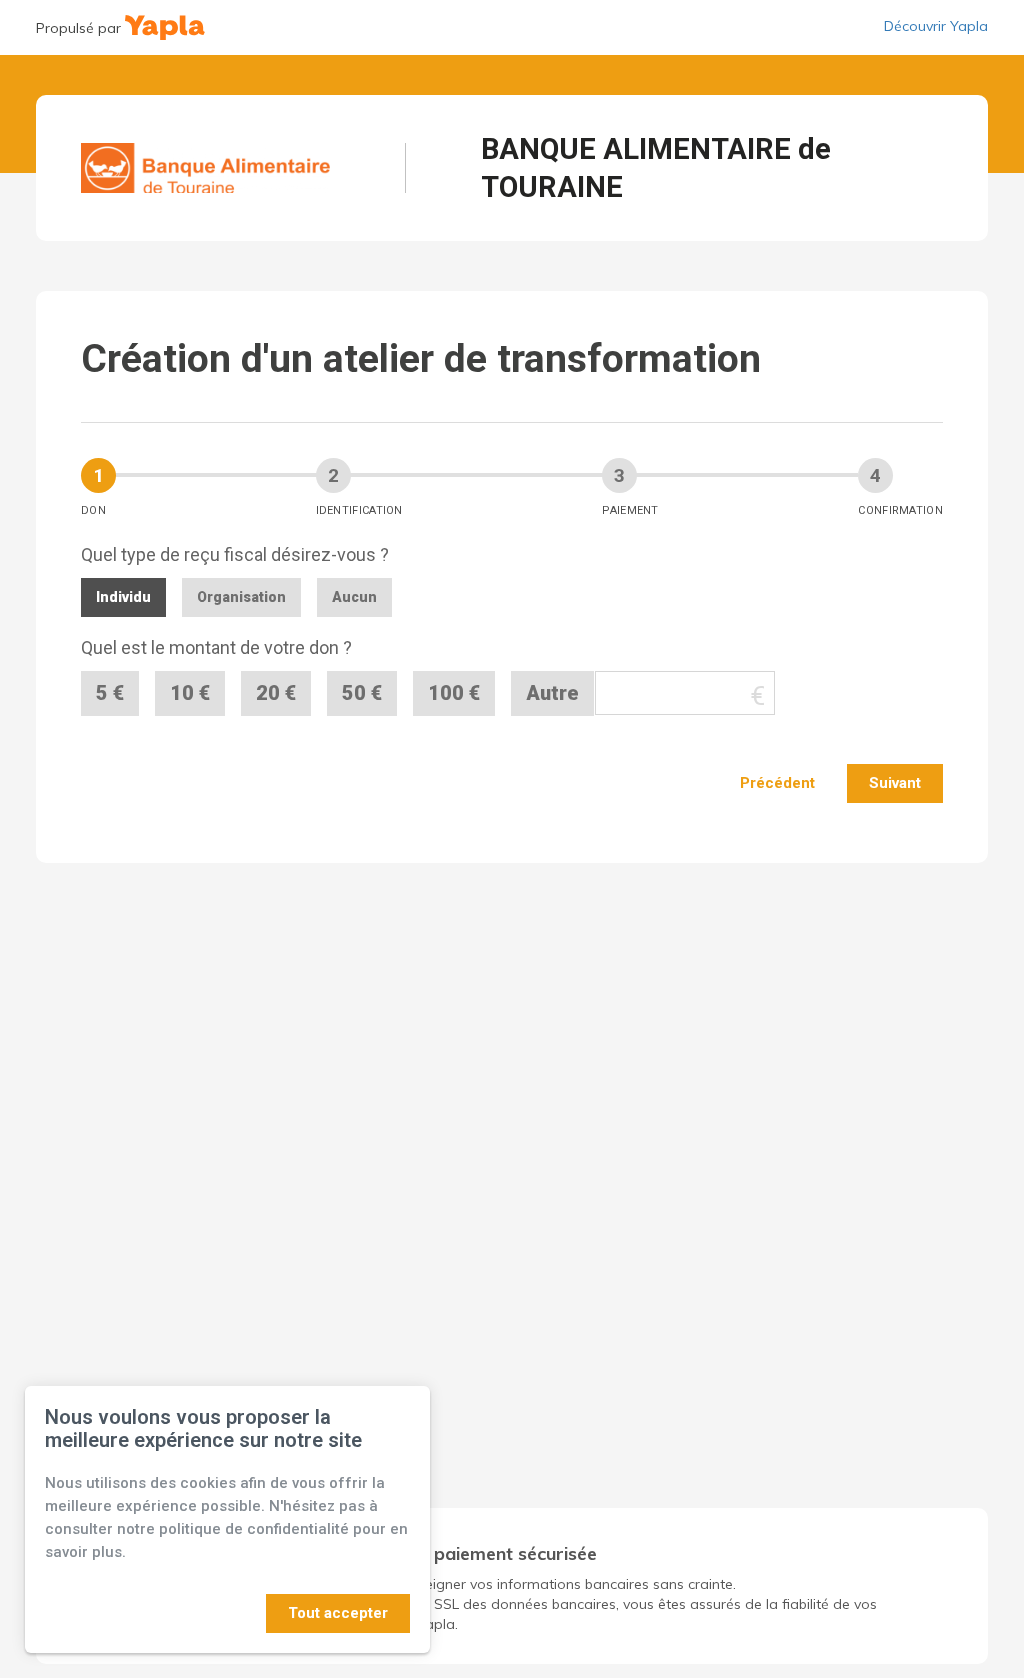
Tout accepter (338, 1613)
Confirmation (900, 510)
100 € (454, 693)
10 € (190, 693)
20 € (276, 693)
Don (93, 510)
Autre (552, 693)
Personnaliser (204, 1613)
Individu (123, 597)
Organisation (241, 597)
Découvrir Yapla (936, 26)
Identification (359, 510)
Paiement (630, 510)
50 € (362, 693)
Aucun (354, 597)
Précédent (777, 783)
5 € (110, 693)
